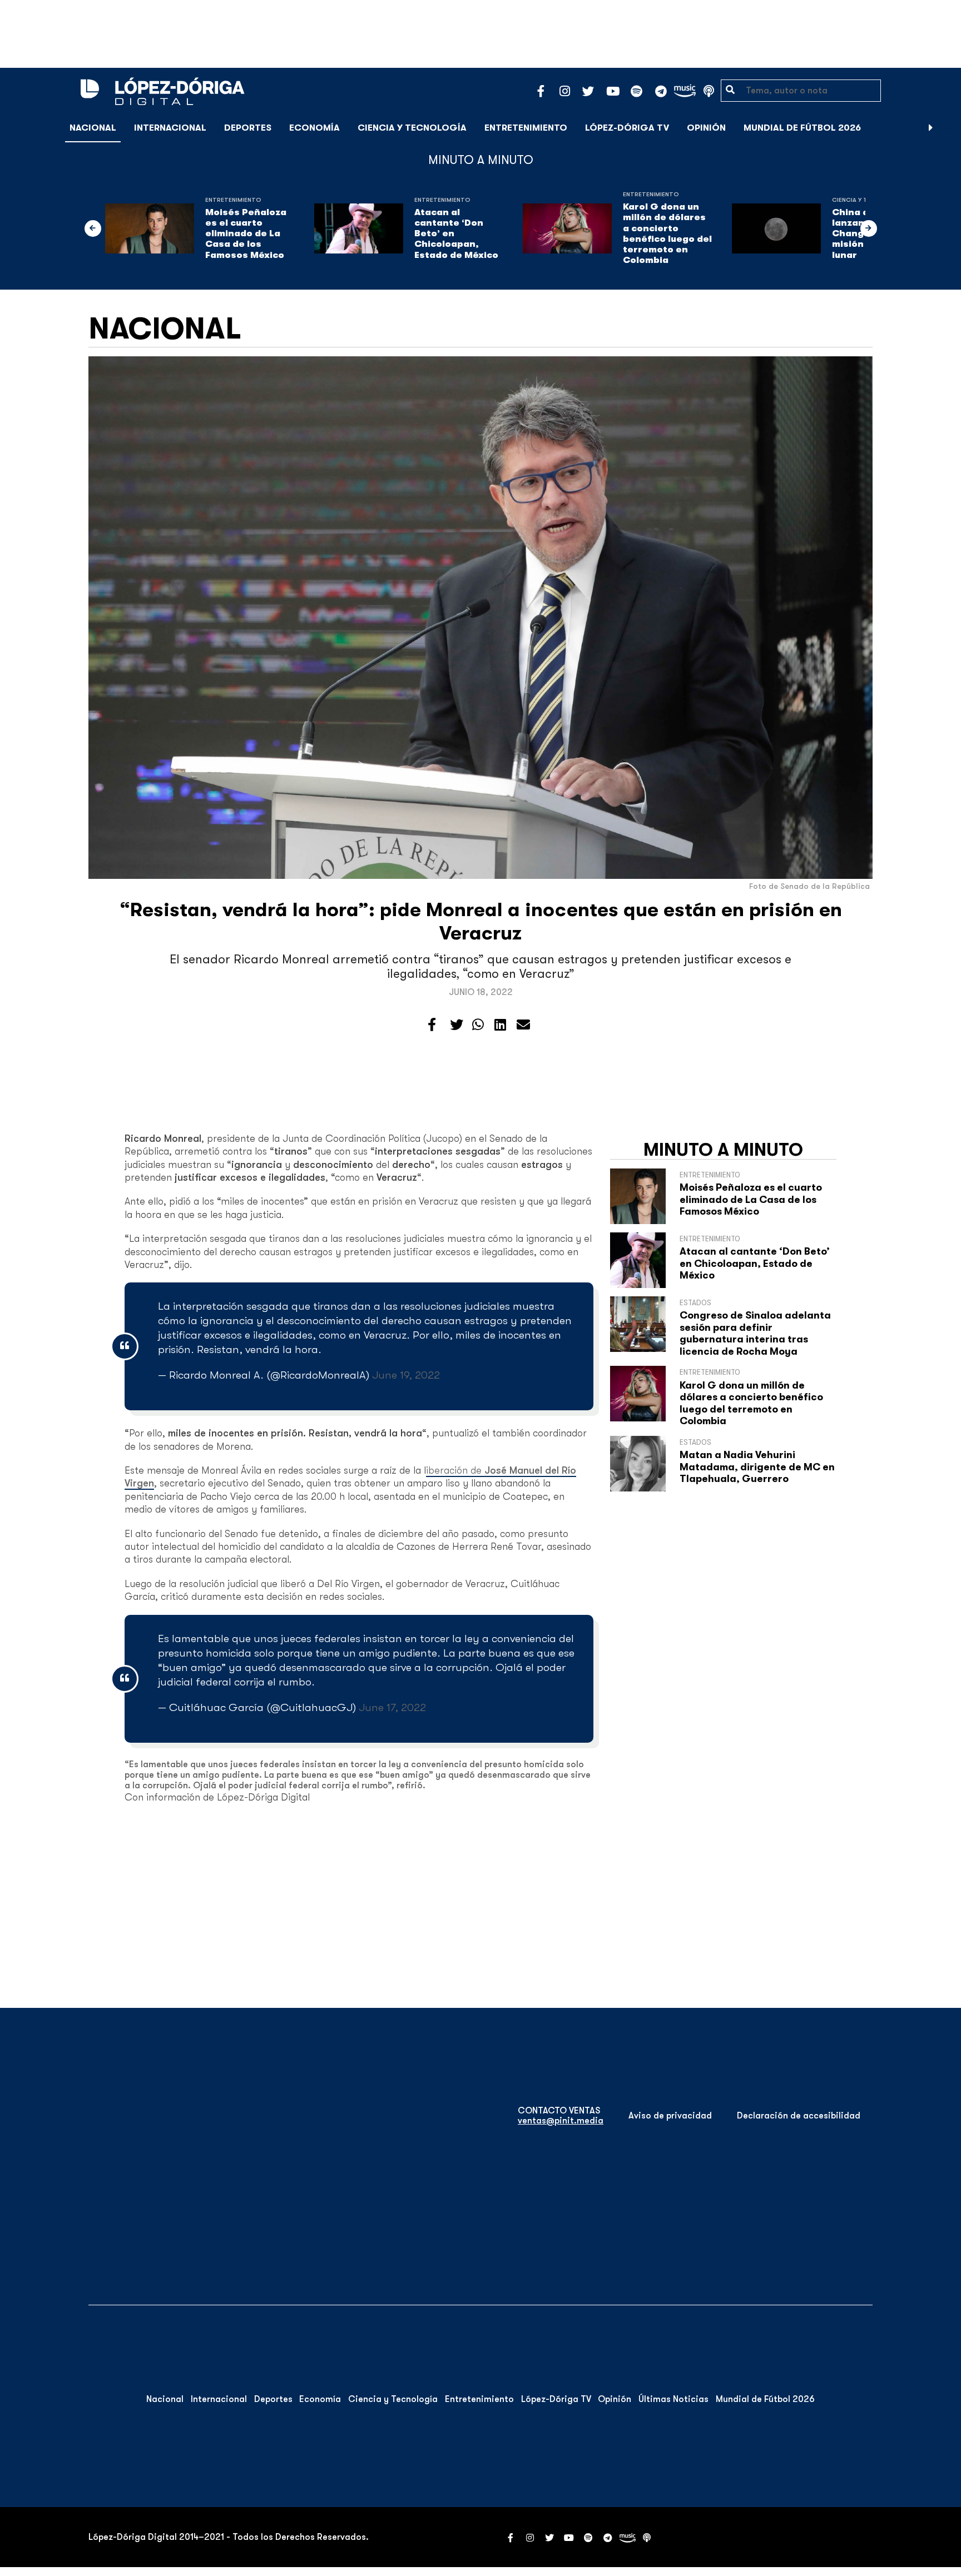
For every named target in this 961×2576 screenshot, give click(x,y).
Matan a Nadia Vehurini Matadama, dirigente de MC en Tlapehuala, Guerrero (757, 1467)
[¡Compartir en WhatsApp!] (478, 1025)
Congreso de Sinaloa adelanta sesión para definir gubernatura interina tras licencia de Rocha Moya (755, 1333)
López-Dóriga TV (627, 128)
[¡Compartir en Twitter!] (457, 1025)
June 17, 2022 (392, 1707)
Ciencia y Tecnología (412, 128)
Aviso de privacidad (670, 2116)
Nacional (93, 128)
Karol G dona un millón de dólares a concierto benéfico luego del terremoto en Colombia (667, 233)
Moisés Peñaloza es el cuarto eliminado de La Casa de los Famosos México (246, 234)
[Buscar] (947, 128)
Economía (314, 128)
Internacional (170, 128)
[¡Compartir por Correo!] (523, 1025)
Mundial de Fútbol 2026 (802, 128)
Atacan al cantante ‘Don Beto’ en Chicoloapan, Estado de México (456, 234)
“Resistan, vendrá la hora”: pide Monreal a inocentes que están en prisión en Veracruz (481, 921)
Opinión (706, 128)
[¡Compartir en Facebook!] (432, 1025)
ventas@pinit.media (561, 2121)
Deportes (248, 128)
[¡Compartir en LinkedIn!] (500, 1025)
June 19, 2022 (406, 1375)
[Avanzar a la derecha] (931, 128)
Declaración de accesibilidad (799, 2116)
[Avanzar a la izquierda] (93, 228)
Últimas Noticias (673, 2399)
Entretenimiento (526, 128)
